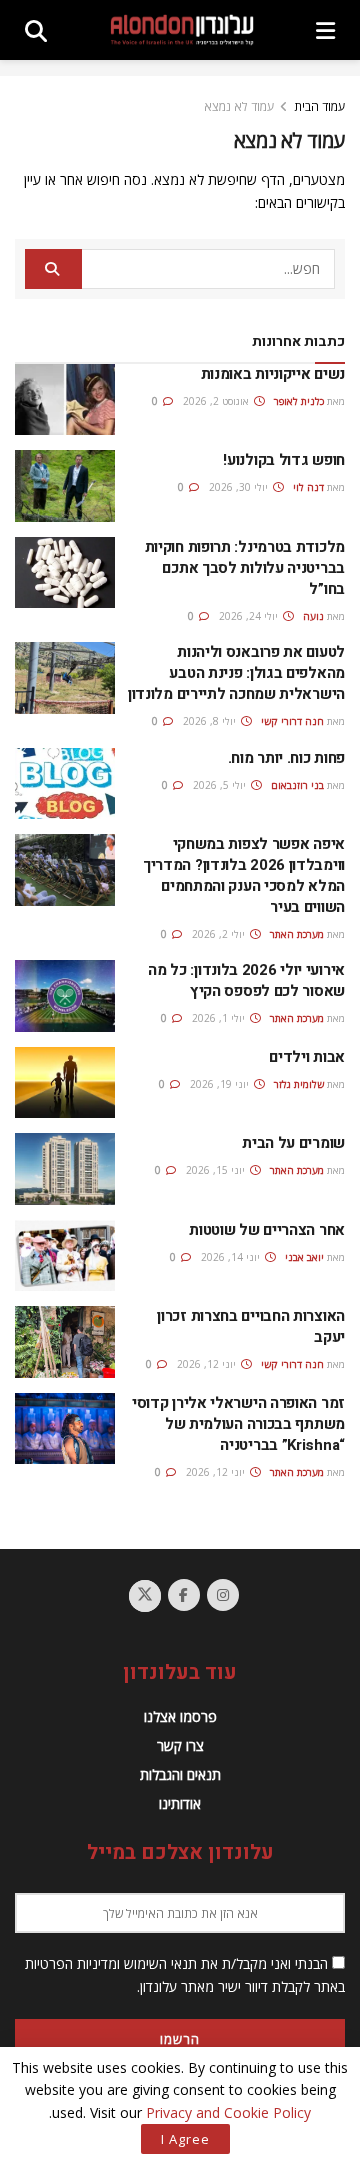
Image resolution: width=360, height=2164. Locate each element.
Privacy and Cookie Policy (228, 2112)
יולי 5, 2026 (221, 785)
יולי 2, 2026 (220, 934)
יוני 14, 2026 (232, 1257)
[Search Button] (36, 30)
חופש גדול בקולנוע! (284, 460)
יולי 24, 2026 (250, 616)
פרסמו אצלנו (180, 1716)
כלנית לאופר (299, 401)
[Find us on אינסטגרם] (223, 1595)
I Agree (185, 2139)
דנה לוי (308, 487)
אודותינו (180, 1803)
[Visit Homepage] (182, 30)
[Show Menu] (325, 30)
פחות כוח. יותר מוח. (286, 758)
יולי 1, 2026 (220, 1018)
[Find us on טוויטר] (145, 1596)
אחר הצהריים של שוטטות (267, 1230)
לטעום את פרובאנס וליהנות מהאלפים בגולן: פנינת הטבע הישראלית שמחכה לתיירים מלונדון (236, 673)
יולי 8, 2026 (211, 721)
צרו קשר (180, 1745)
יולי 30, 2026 (240, 487)
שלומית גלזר (299, 1084)
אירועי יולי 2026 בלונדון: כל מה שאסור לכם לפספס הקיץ (246, 980)
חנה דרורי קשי (292, 721)
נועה (313, 616)
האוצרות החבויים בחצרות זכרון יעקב (251, 1326)
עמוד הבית (319, 106)
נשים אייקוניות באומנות (273, 374)
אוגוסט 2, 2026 (217, 401)
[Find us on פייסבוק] (184, 1595)
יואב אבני (304, 1257)
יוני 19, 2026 (221, 1084)
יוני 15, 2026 (217, 1170)
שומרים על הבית (293, 1143)
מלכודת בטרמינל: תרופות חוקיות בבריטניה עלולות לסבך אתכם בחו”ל (245, 568)
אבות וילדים (307, 1057)
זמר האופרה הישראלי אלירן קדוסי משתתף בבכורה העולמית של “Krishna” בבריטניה (238, 1424)
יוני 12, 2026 (208, 1364)
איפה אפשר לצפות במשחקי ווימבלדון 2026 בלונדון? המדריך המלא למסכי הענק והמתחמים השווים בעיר (244, 875)
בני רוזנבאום (297, 785)
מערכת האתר (297, 934)
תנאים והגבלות (180, 1774)
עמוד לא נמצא (239, 106)
